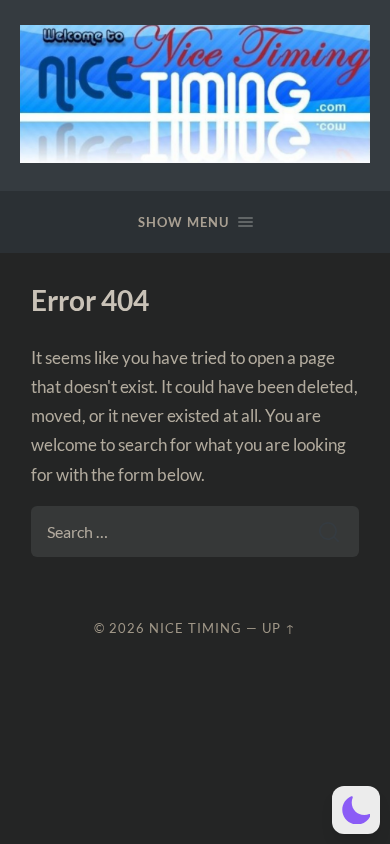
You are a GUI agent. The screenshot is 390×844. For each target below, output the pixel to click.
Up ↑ (279, 628)
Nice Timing (195, 628)
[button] (356, 810)
